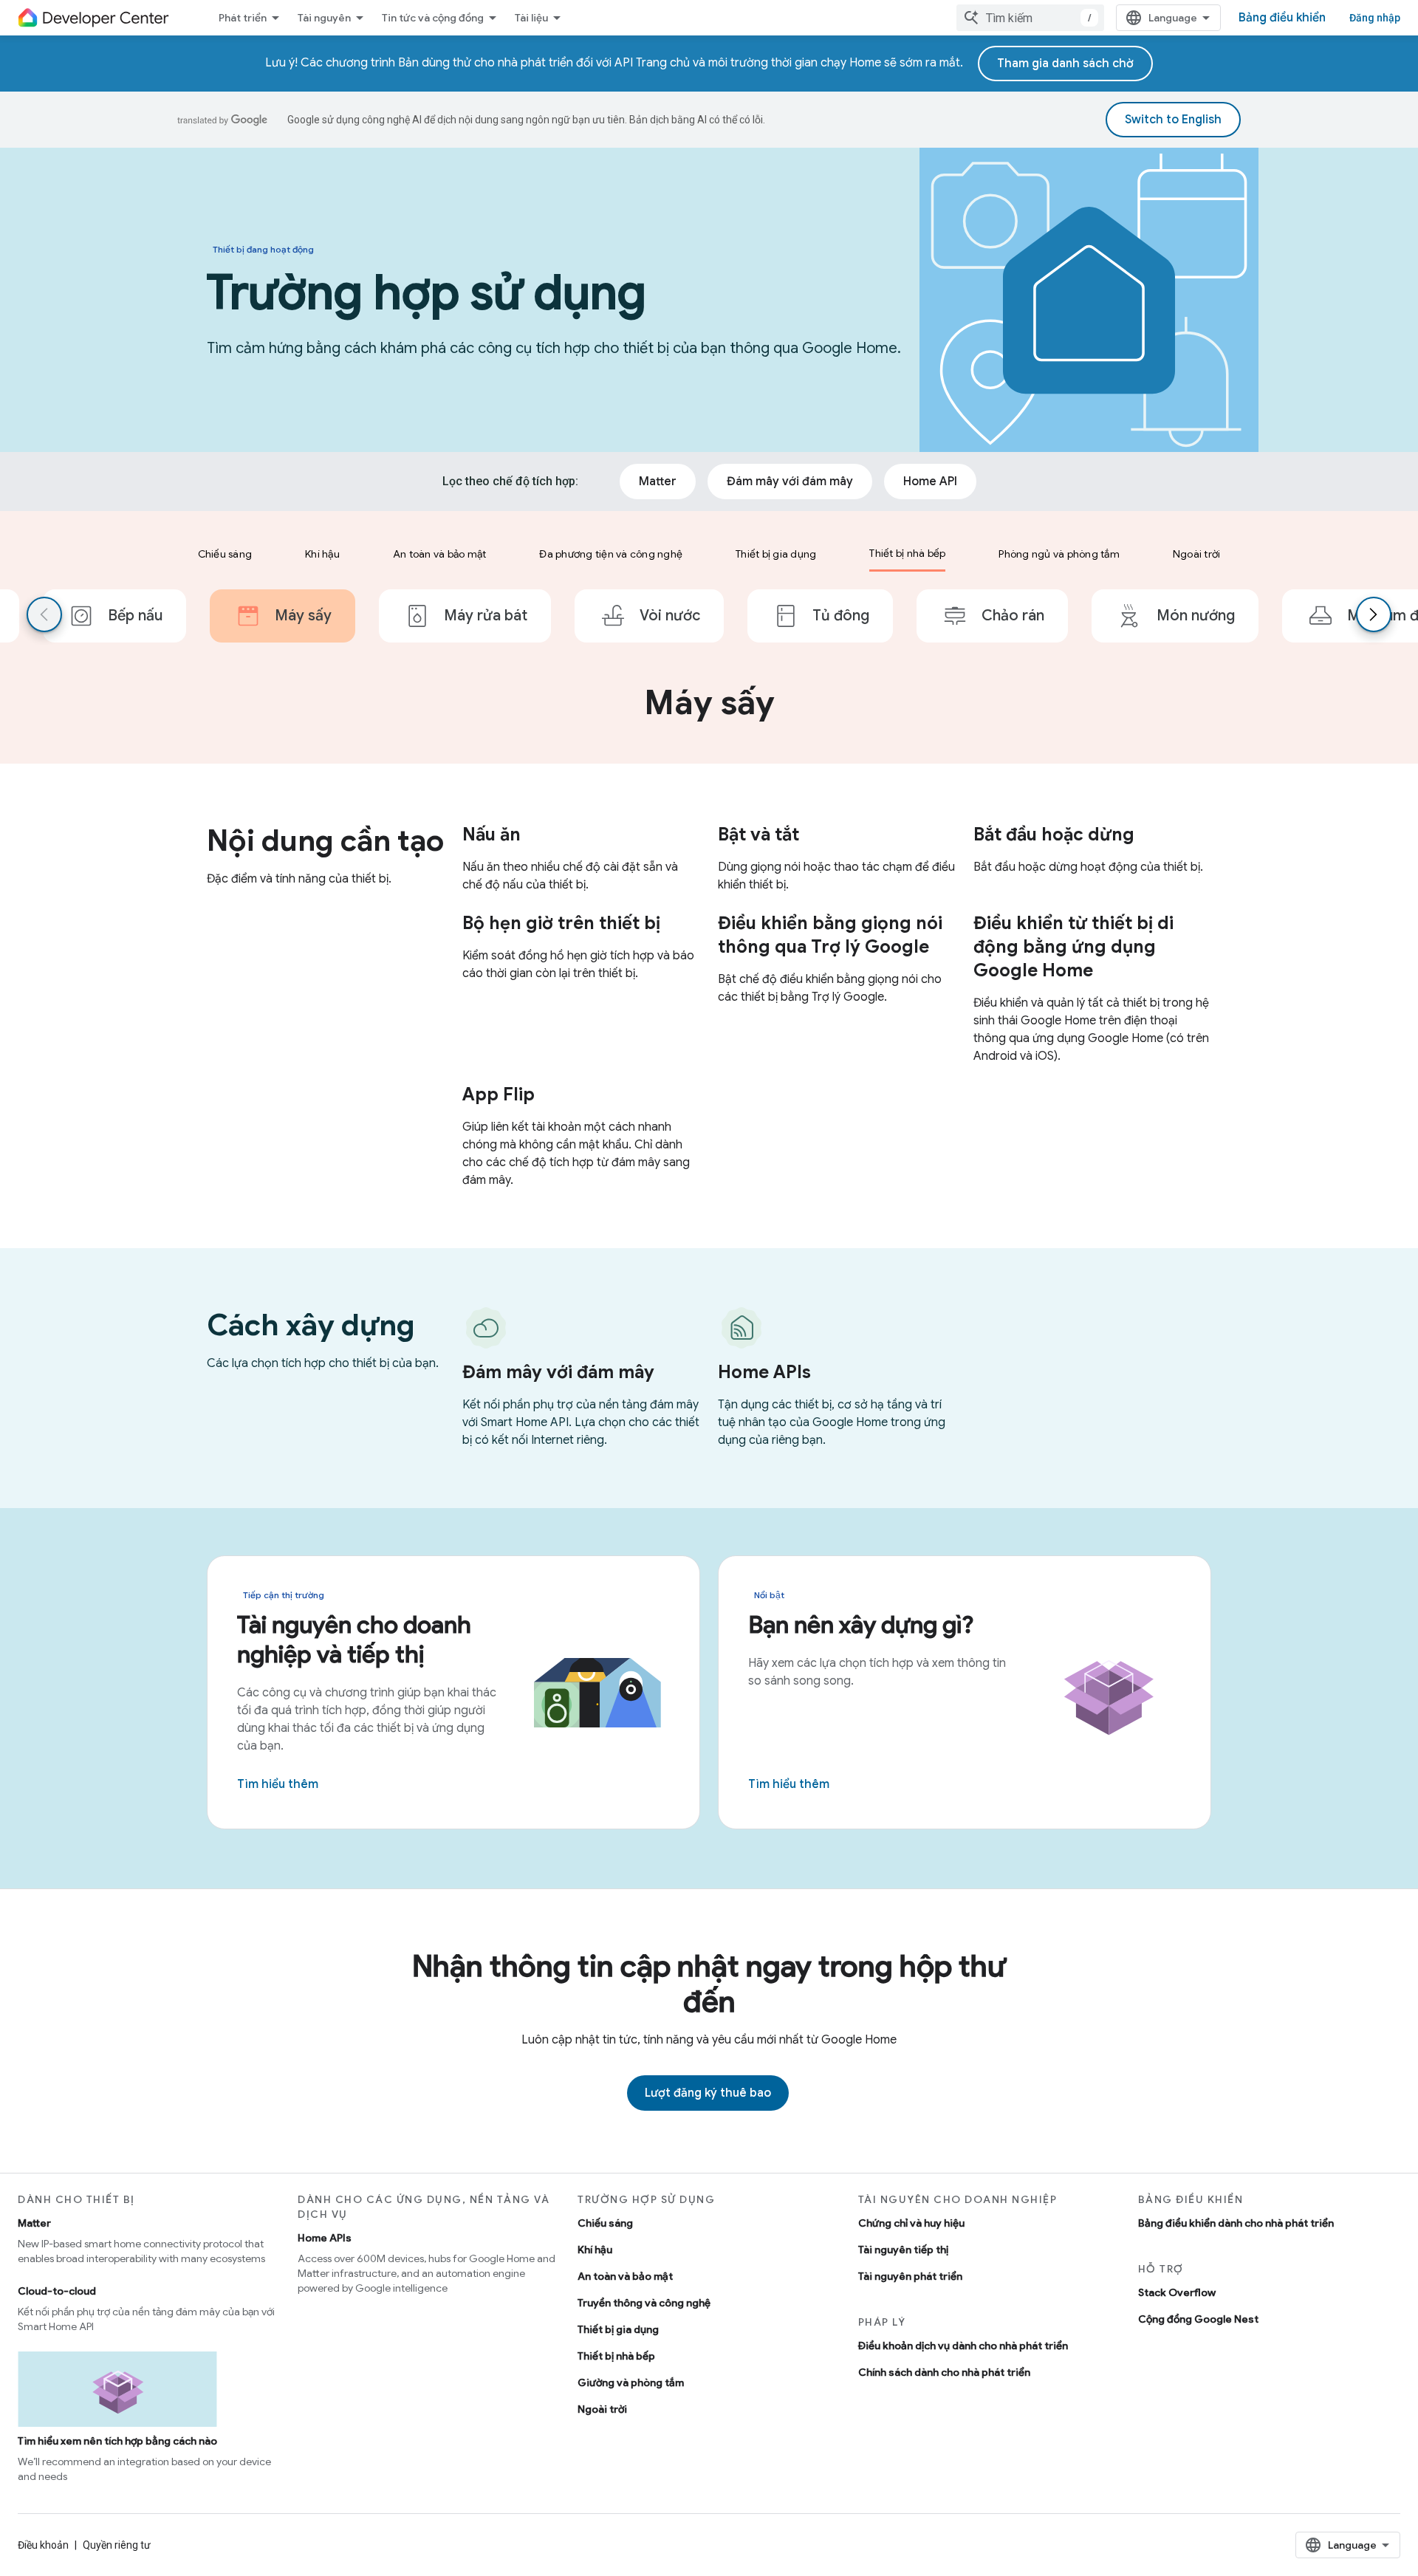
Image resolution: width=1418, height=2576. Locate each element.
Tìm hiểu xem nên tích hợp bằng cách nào (117, 2441)
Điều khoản (43, 2545)
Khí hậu (595, 2250)
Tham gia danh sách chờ (1065, 64)
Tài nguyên (324, 18)
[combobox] (1030, 18)
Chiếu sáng (605, 2223)
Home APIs (325, 2238)
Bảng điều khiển (1282, 18)
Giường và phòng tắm (631, 2383)
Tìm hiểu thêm (278, 1784)
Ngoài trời (602, 2409)
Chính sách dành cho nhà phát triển (944, 2372)
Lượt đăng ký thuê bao (708, 2093)
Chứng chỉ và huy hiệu (911, 2223)
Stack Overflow (1177, 2292)
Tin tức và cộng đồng (433, 18)
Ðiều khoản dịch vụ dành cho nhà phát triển (963, 2346)
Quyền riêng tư (117, 2545)
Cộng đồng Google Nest (1198, 2319)
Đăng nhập (1375, 18)
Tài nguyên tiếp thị (903, 2250)
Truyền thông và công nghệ (644, 2303)
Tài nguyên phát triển (910, 2276)
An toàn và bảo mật (625, 2276)
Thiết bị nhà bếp (616, 2356)
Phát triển (243, 18)
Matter (34, 2223)
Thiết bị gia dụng (618, 2329)
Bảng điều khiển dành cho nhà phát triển (1236, 2223)
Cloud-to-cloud (57, 2291)
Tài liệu (531, 18)
